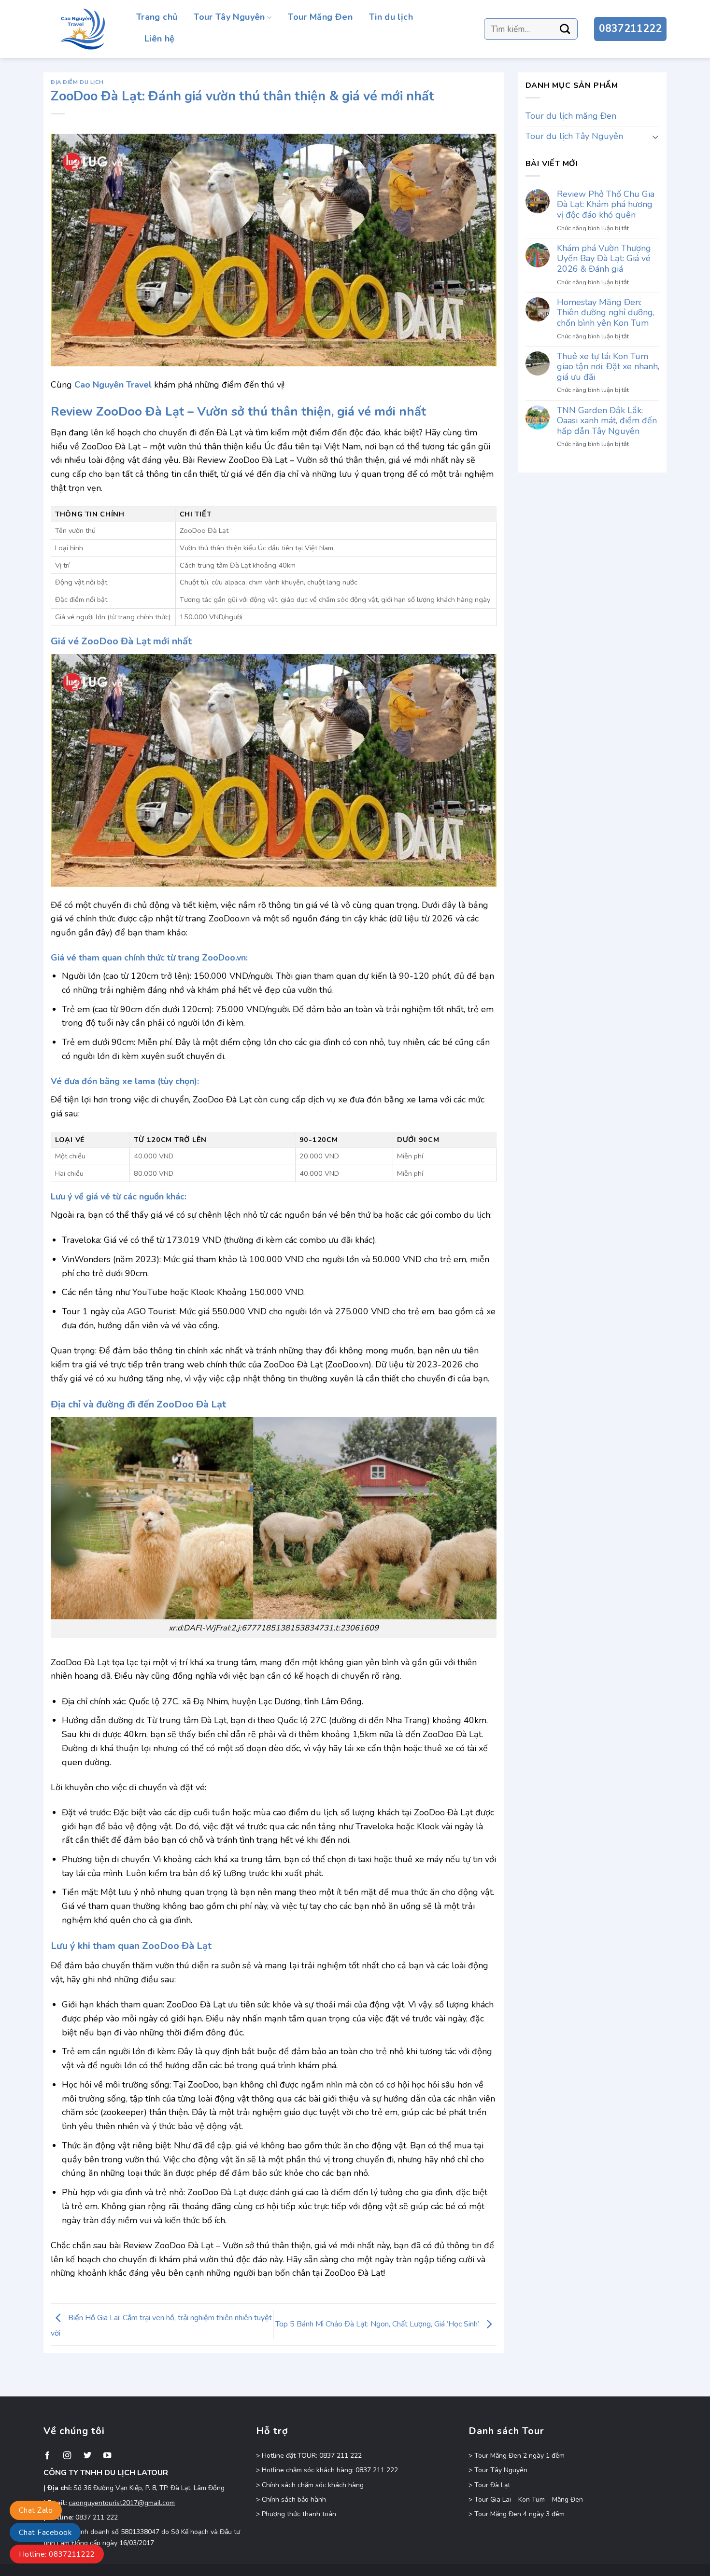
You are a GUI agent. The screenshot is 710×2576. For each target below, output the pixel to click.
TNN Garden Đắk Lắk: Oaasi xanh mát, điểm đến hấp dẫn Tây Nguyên (607, 421)
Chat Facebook (45, 2533)
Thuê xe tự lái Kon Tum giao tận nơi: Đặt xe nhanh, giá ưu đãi (608, 367)
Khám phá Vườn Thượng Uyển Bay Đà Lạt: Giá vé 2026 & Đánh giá (604, 259)
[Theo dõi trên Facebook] (47, 2456)
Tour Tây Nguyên (229, 17)
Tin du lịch (391, 17)
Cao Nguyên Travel (113, 385)
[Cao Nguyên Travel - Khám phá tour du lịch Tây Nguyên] (83, 29)
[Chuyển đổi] (655, 136)
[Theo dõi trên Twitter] (87, 2456)
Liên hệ (160, 39)
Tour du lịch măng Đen (571, 116)
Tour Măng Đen (320, 17)
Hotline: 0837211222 (57, 2554)
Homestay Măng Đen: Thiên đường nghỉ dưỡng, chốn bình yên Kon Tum (606, 313)
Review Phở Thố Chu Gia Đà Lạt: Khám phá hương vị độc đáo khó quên (606, 205)
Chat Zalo (36, 2510)
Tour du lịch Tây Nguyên (574, 136)
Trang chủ (157, 17)
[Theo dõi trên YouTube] (107, 2456)
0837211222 (630, 28)
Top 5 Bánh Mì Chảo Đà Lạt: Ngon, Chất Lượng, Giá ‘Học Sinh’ (378, 2324)
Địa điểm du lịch (77, 82)
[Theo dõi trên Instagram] (67, 2456)
